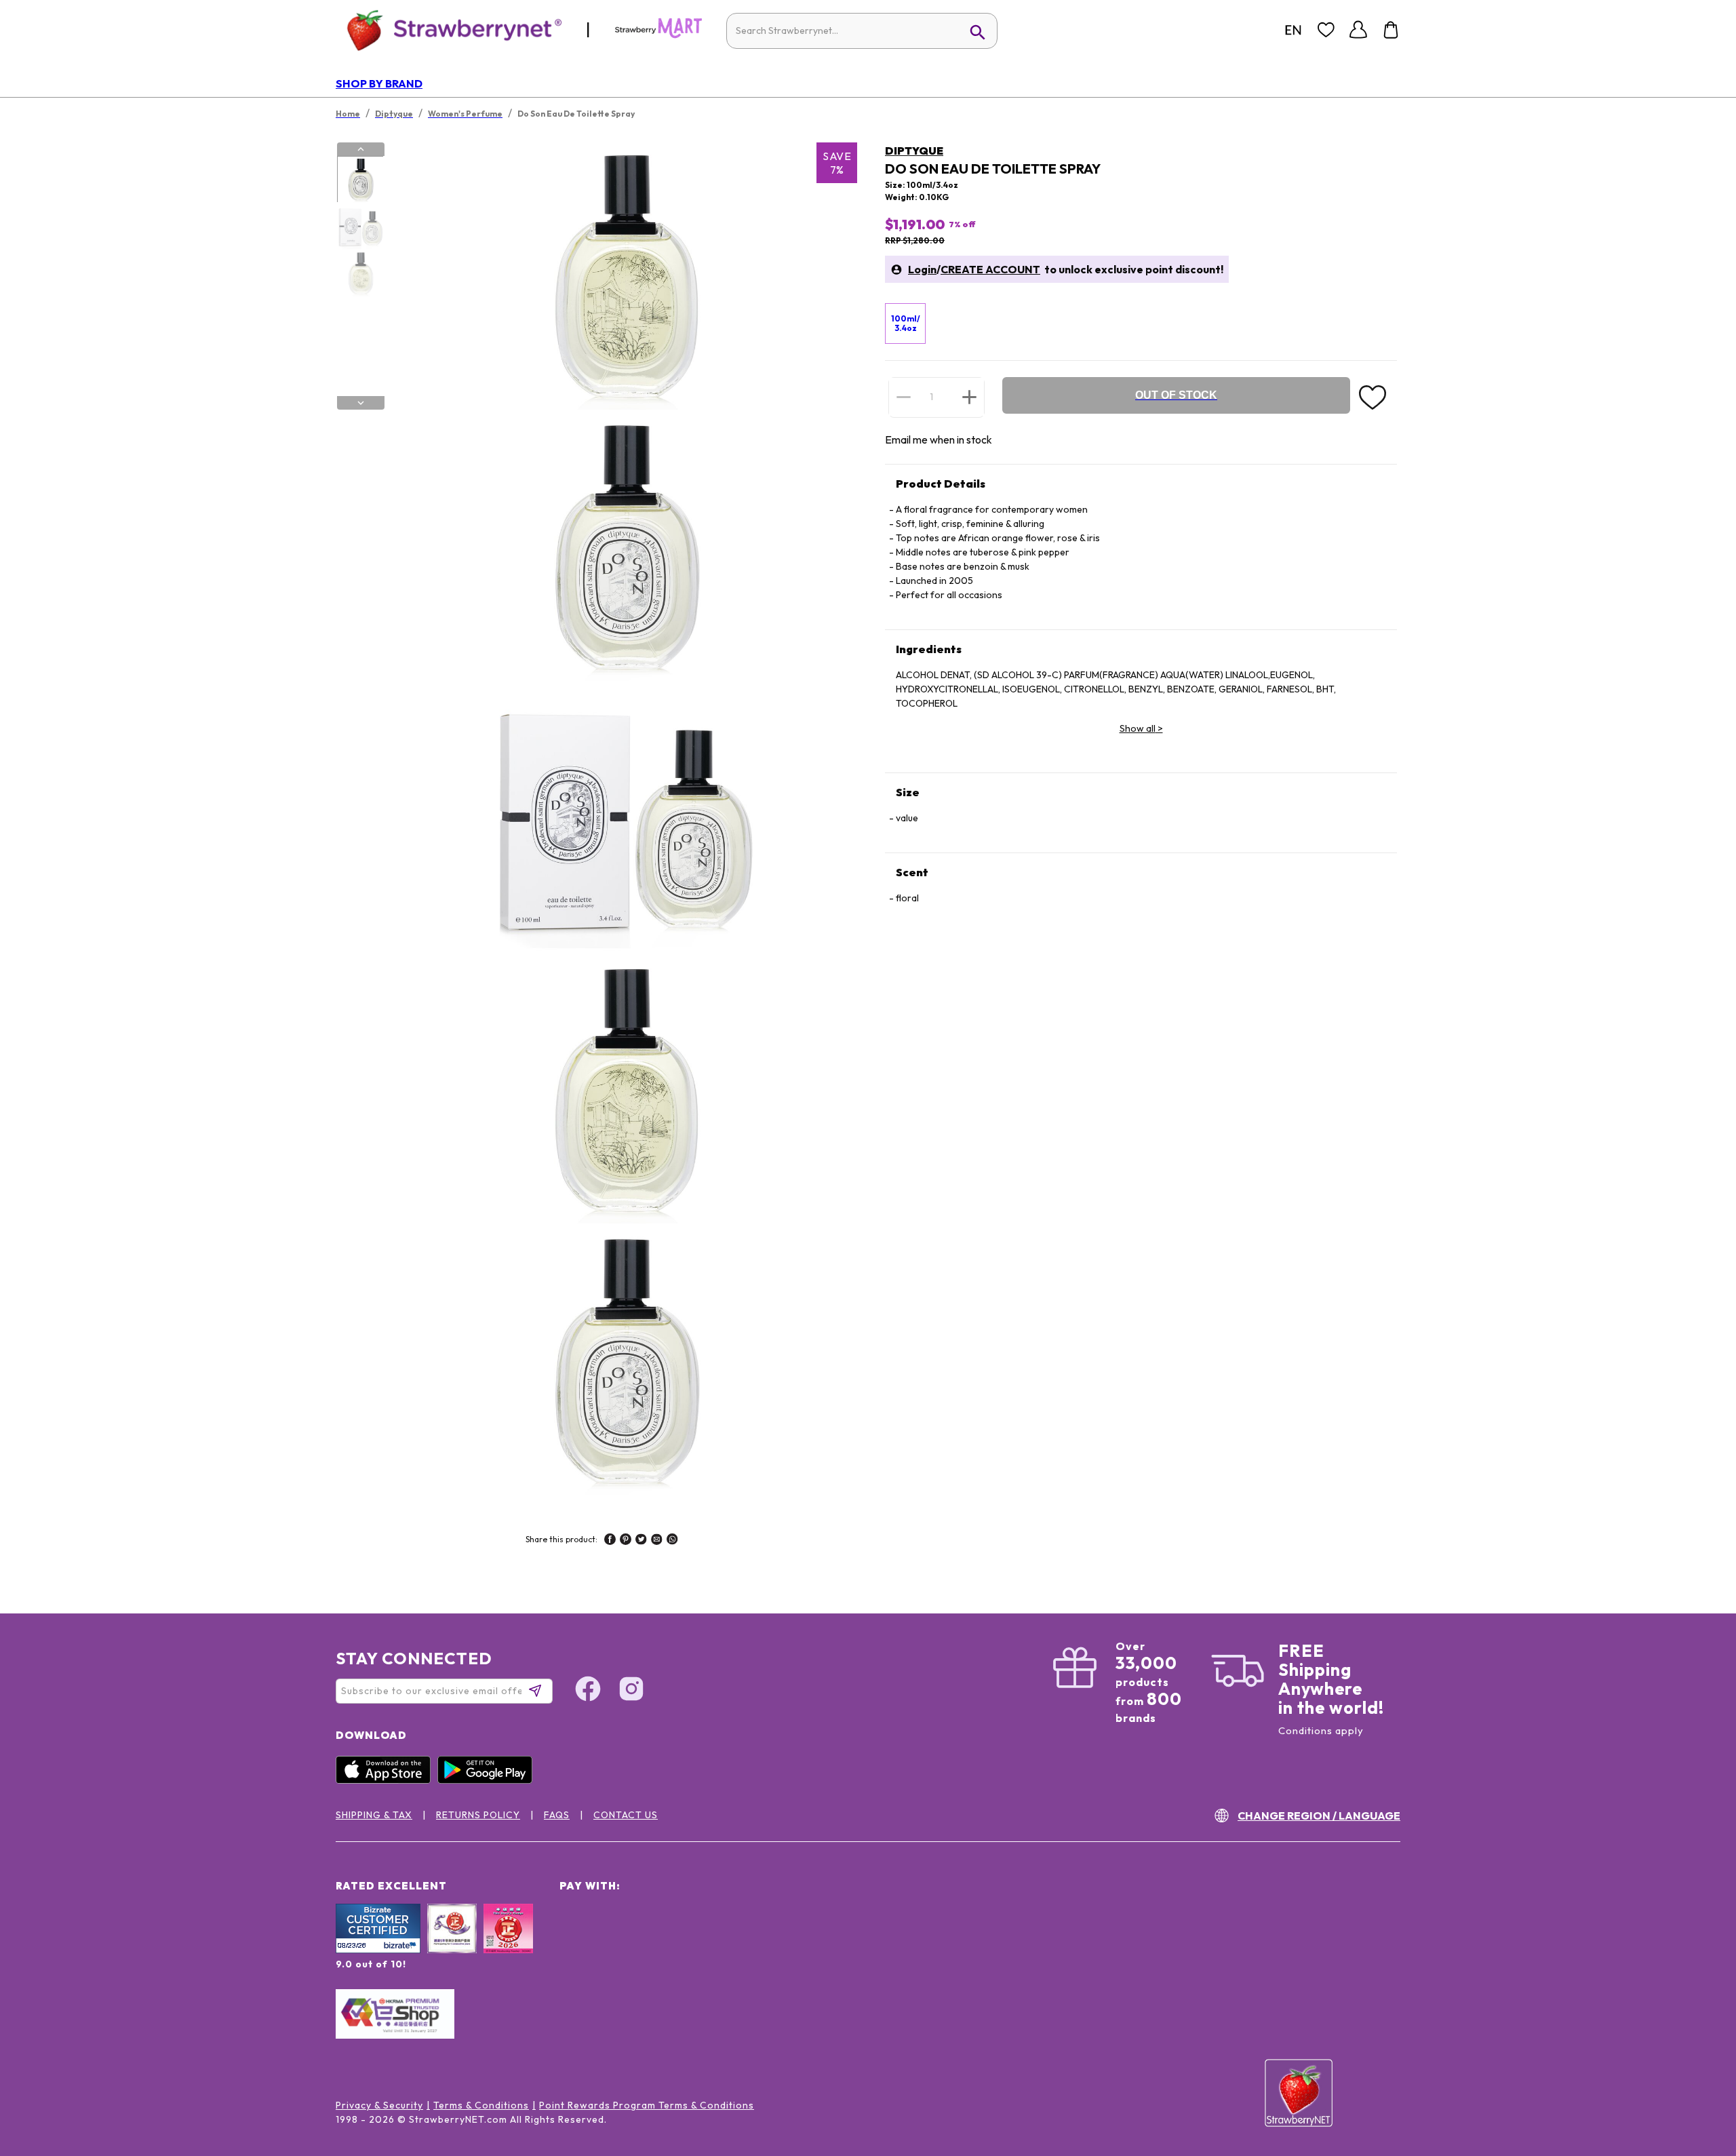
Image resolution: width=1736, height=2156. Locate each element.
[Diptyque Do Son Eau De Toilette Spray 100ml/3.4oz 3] (360, 273)
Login (922, 269)
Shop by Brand (379, 83)
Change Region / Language (1319, 1816)
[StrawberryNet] (449, 30)
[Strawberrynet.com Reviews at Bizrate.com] (378, 1950)
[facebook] (610, 1541)
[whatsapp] (672, 1541)
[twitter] (641, 1541)
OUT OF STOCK (1176, 395)
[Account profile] (1358, 30)
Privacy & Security (379, 2105)
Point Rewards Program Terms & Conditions (647, 2105)
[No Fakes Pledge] (508, 1943)
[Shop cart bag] (1391, 30)
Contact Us (626, 1815)
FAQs (557, 1815)
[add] (969, 397)
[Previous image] (361, 149)
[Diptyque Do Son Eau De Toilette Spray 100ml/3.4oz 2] (360, 227)
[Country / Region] (1293, 30)
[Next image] (361, 403)
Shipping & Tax (374, 1815)
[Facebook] (588, 1691)
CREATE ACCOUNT (990, 269)
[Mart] (658, 35)
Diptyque (914, 151)
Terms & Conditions (481, 2105)
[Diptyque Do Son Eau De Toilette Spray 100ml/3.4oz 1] (360, 180)
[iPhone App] (387, 1780)
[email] (657, 1541)
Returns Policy (478, 1815)
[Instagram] (631, 1691)
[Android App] (488, 1780)
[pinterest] (626, 1541)
